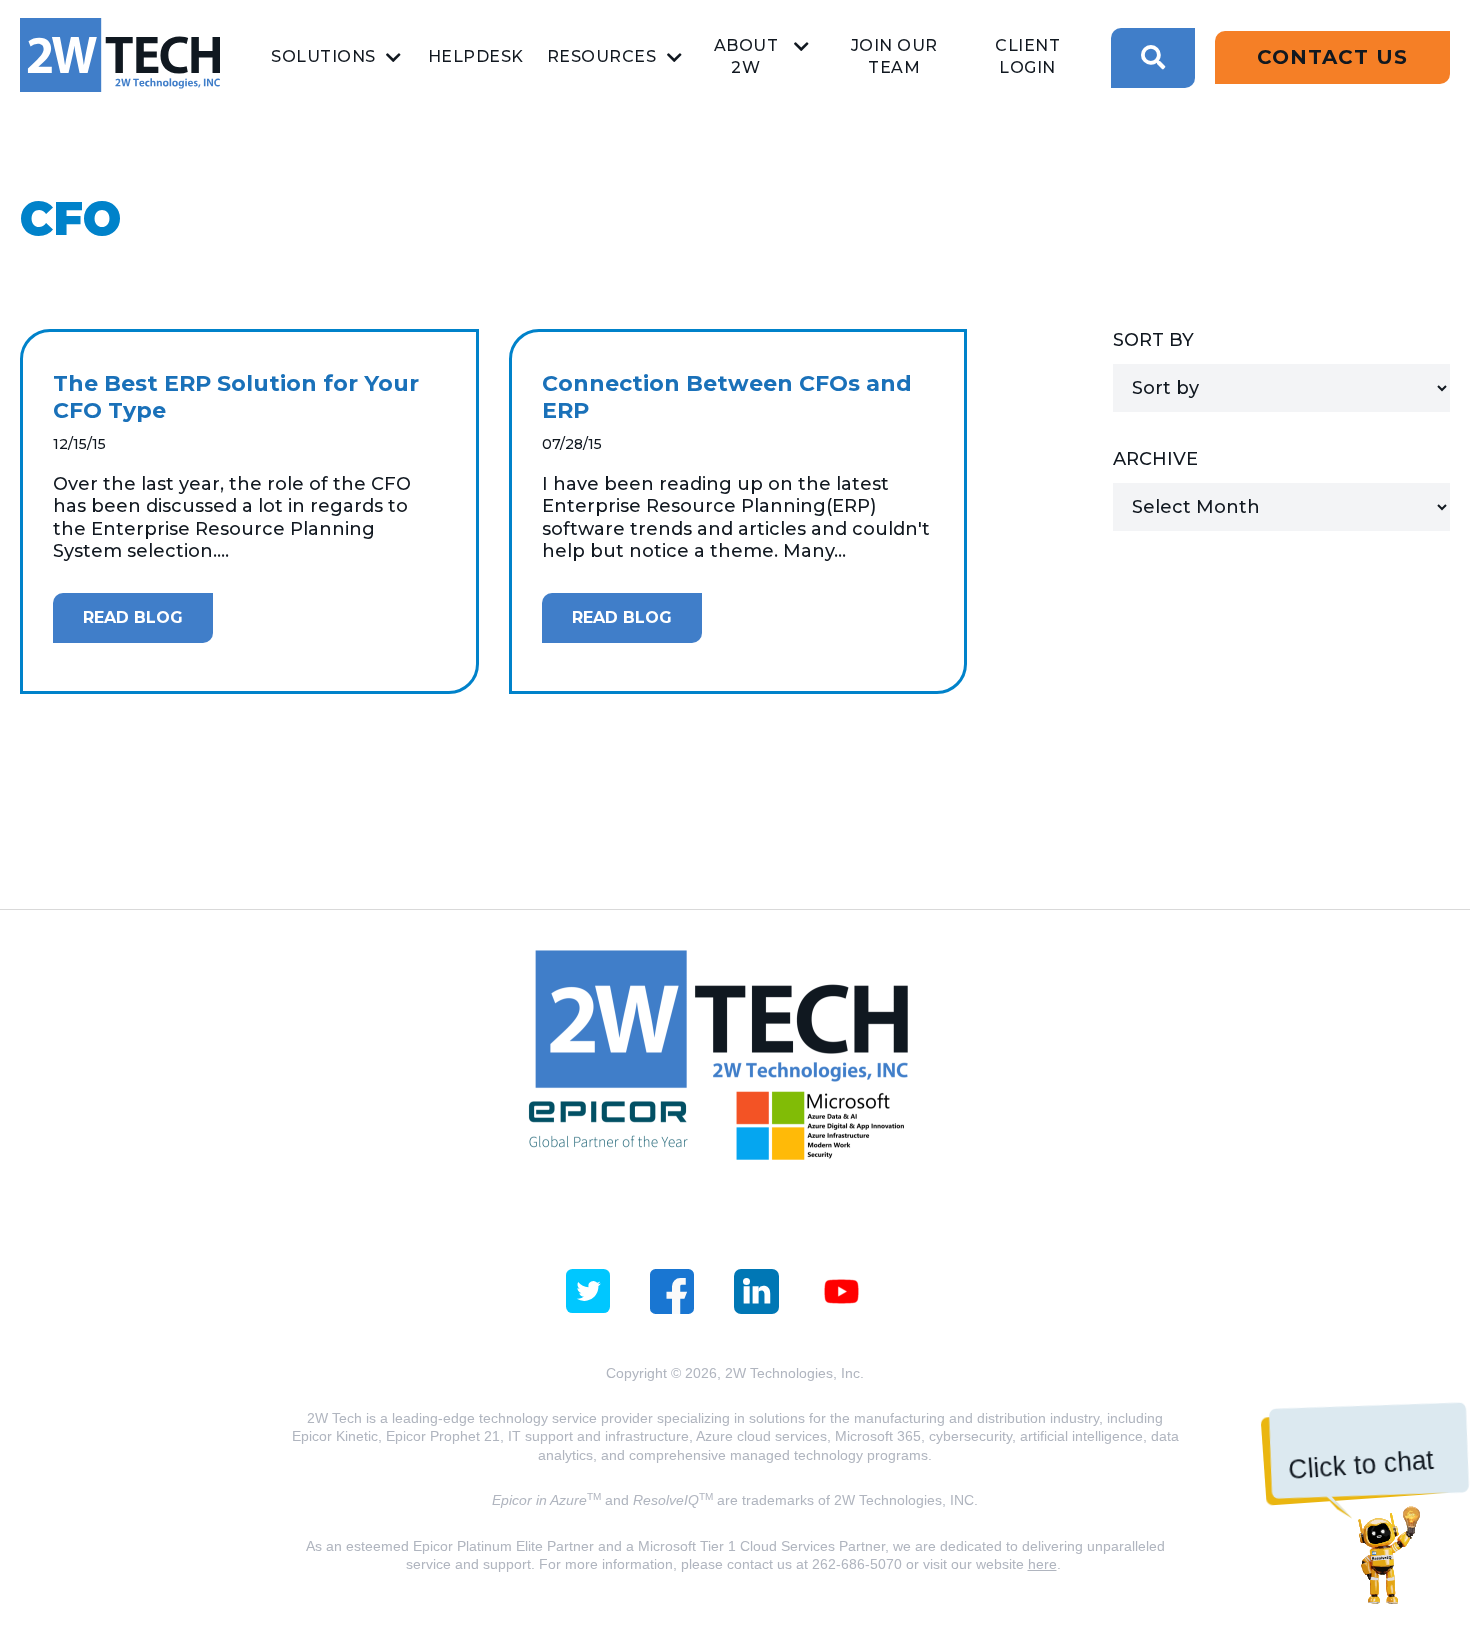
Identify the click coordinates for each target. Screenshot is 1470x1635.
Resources (602, 56)
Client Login (1027, 56)
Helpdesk (476, 56)
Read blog (133, 617)
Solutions (323, 56)
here (1042, 1564)
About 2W (746, 56)
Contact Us (1332, 57)
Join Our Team (894, 56)
